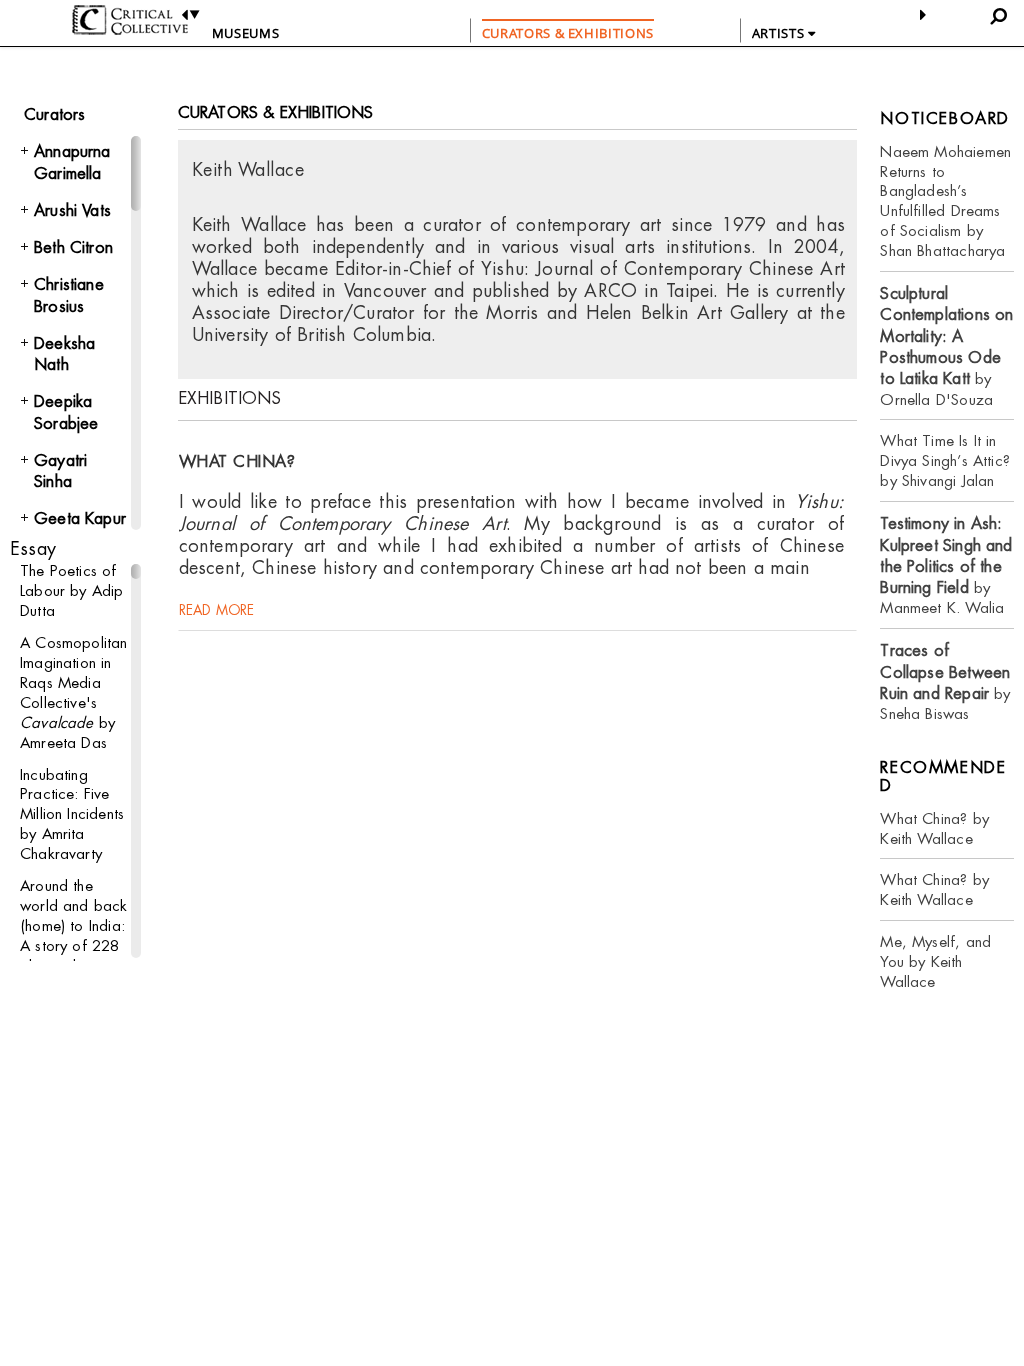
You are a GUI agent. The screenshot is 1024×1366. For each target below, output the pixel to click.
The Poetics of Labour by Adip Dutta (72, 590)
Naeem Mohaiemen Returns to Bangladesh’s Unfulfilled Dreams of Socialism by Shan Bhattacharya (945, 201)
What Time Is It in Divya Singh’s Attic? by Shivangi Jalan (945, 460)
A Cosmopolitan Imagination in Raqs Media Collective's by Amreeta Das (74, 692)
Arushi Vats (72, 210)
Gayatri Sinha (60, 471)
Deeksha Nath (64, 354)
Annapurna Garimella (72, 162)
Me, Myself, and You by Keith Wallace (935, 961)
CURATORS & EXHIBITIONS (568, 33)
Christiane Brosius (69, 295)
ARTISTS (780, 33)
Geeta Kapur (80, 518)
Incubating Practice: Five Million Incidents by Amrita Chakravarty (72, 814)
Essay (33, 548)
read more (217, 610)
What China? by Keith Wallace (934, 828)
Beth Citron (73, 247)
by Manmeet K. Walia (946, 565)
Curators (54, 114)
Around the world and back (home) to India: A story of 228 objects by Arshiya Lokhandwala (74, 945)
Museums (246, 33)
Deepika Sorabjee (66, 412)
